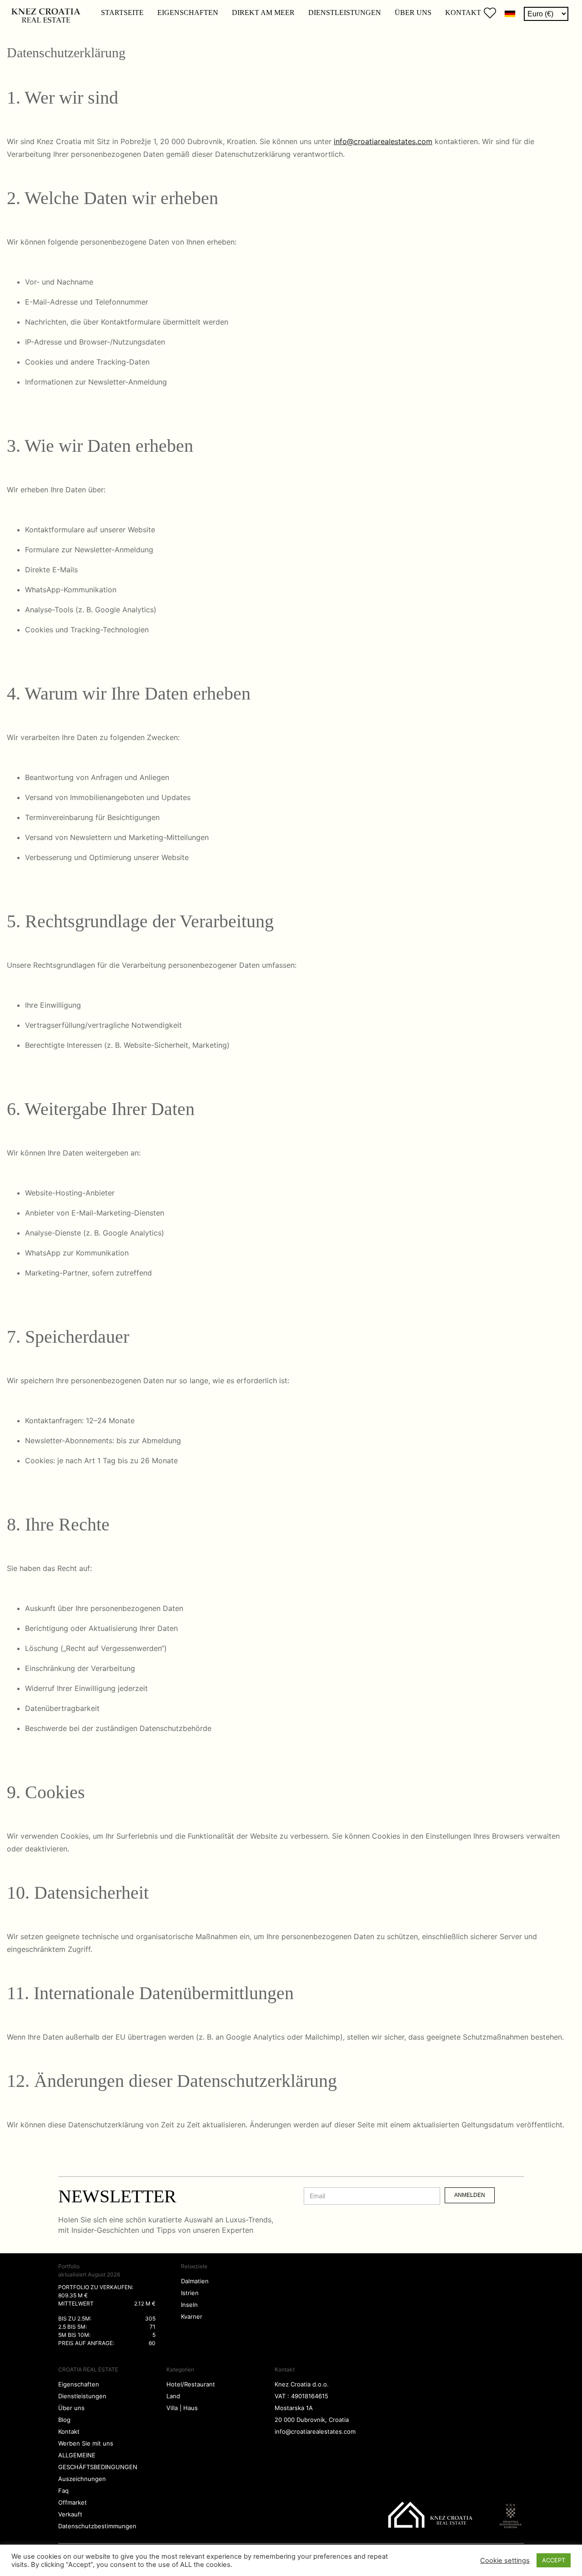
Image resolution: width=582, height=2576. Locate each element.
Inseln (189, 2305)
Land (173, 2396)
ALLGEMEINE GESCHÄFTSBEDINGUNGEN (98, 2461)
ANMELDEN (470, 2195)
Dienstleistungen (345, 13)
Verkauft (70, 2514)
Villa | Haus (182, 2408)
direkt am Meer (263, 13)
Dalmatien (195, 2281)
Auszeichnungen (82, 2479)
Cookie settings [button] (505, 2561)
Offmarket (73, 2502)
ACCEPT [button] (554, 2560)
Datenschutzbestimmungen (97, 2526)
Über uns (413, 13)
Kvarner (192, 2316)
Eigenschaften (188, 13)
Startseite (122, 13)
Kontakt (463, 13)
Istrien (190, 2293)
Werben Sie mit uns (86, 2443)
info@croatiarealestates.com (383, 141)
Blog (64, 2420)
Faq (63, 2491)
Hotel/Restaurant (191, 2384)
